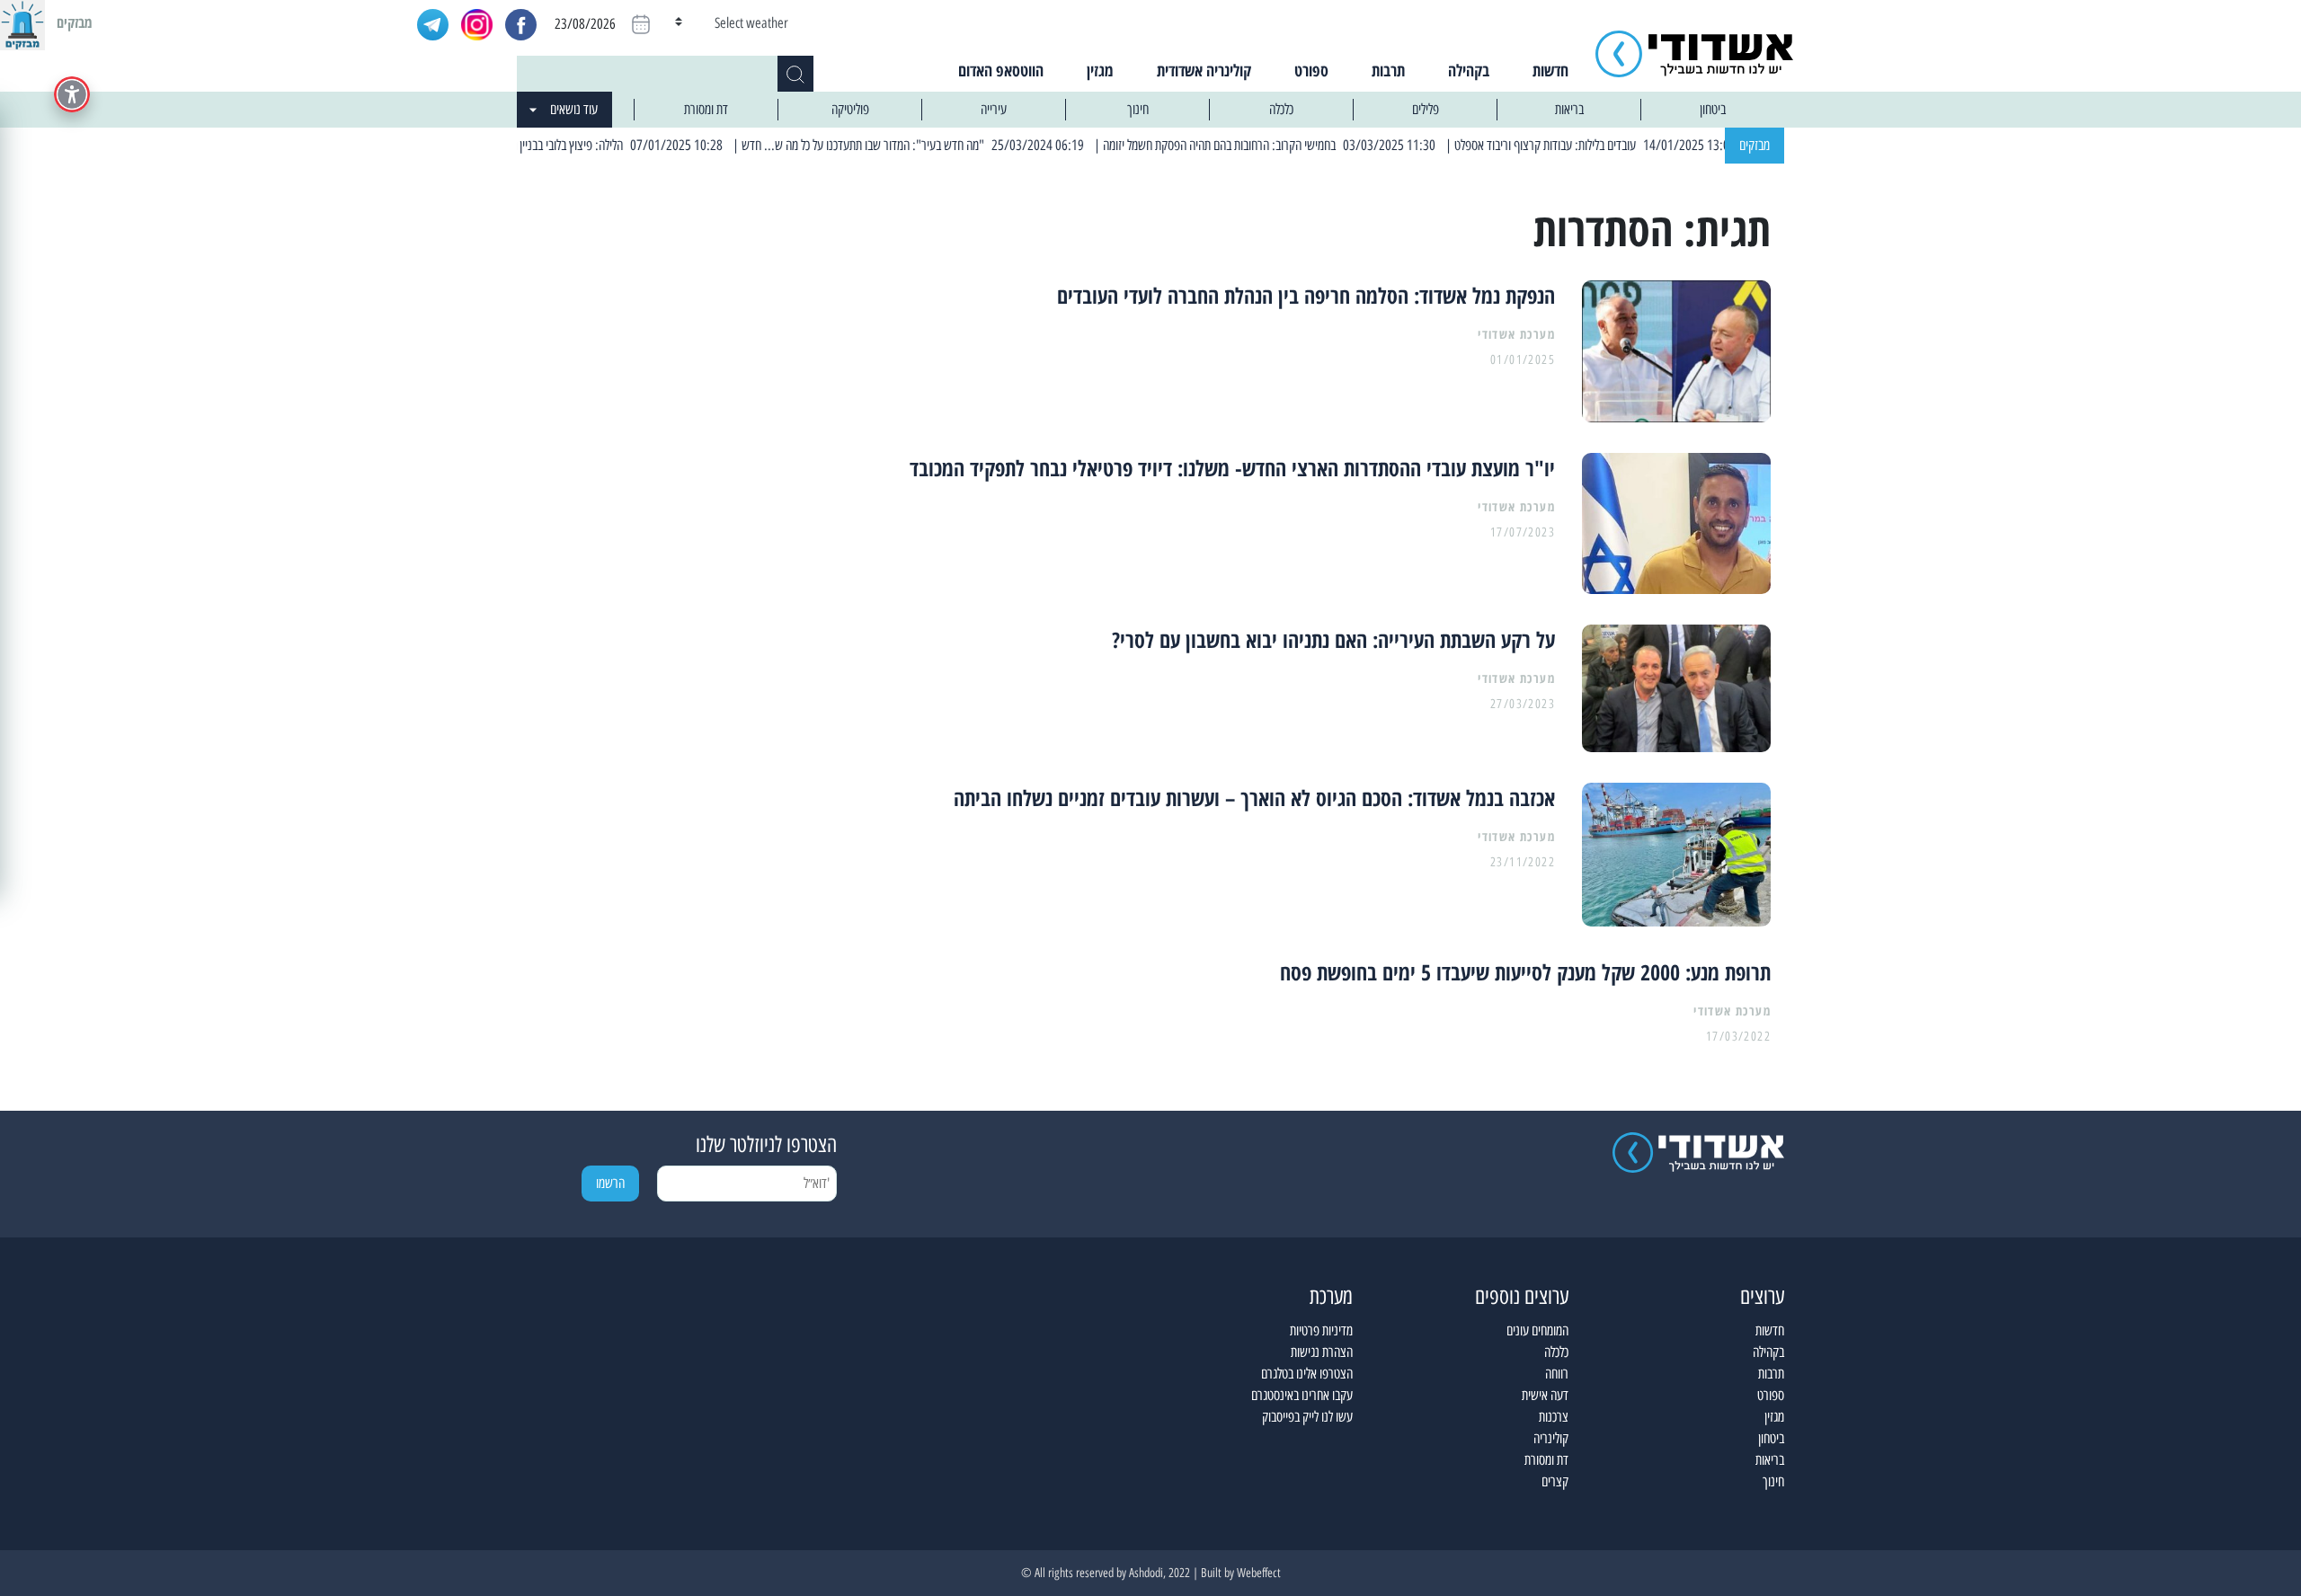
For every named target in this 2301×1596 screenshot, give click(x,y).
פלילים (1426, 109)
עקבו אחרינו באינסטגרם (1302, 1395)
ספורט (1311, 70)
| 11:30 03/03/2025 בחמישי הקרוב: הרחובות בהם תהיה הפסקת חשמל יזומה (1307, 145)
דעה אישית (1545, 1395)
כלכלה (1281, 109)
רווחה (1557, 1374)
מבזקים (1755, 145)
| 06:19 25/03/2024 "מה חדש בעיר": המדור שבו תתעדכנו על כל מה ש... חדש (949, 145)
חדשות (1550, 70)
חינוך (1138, 109)
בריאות (1569, 109)
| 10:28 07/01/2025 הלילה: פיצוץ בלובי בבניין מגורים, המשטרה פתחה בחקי (594, 145)
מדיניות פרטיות (1321, 1330)
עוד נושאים (574, 109)
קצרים (1555, 1481)
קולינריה (1551, 1438)
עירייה (994, 109)
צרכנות (1554, 1417)
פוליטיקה (850, 109)
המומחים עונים (1537, 1330)
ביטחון (1713, 109)
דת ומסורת (706, 109)
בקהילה (1469, 70)
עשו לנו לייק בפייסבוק (1307, 1417)
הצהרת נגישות (1322, 1352)
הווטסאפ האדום (1001, 70)
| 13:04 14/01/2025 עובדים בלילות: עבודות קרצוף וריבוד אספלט (1631, 145)
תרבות (1388, 70)
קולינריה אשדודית (1204, 70)
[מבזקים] (22, 22)
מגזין (1100, 70)
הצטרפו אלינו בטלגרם (1307, 1374)
